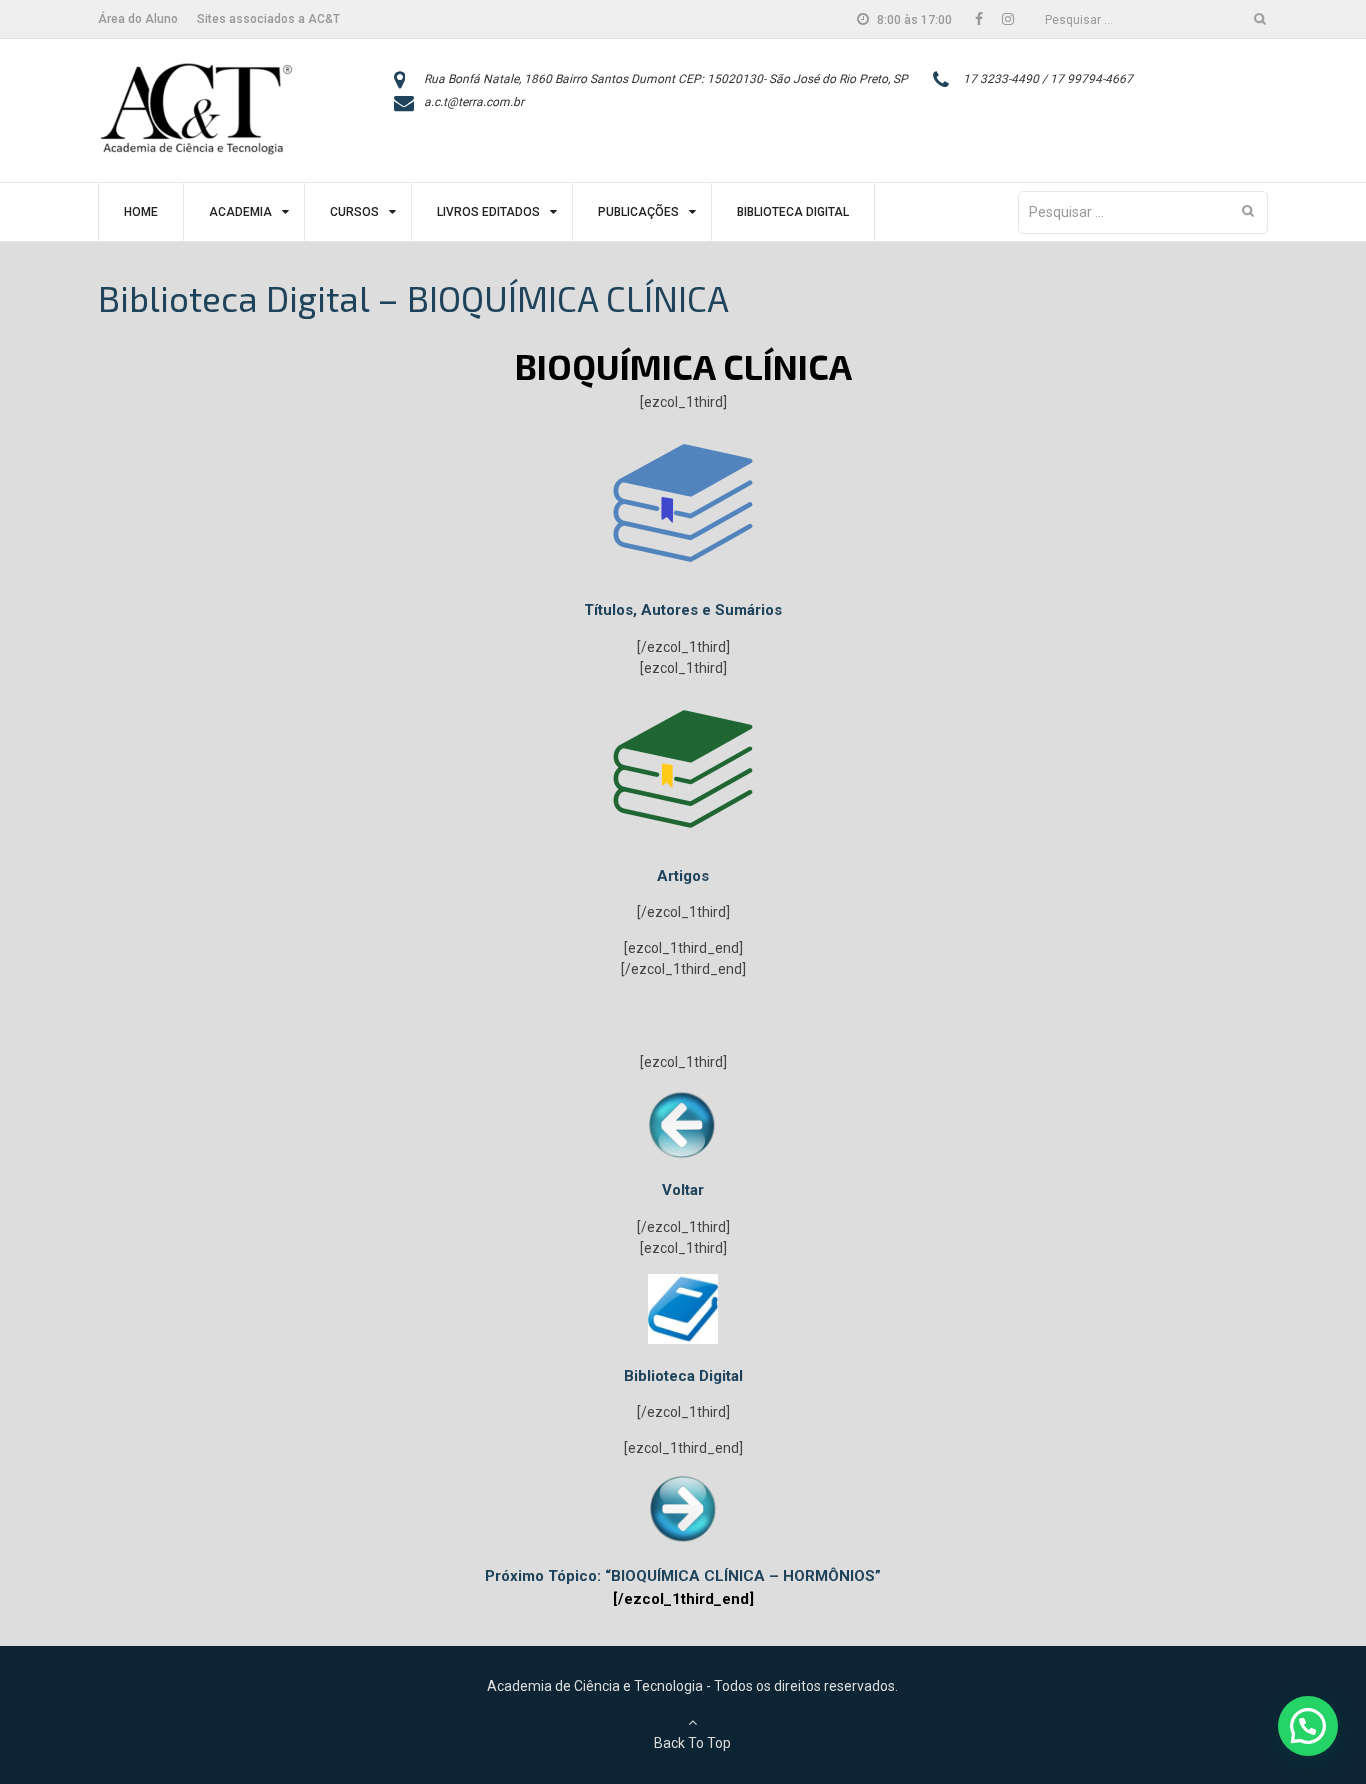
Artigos (683, 876)
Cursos (354, 212)
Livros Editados (488, 212)
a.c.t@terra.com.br (474, 102)
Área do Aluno (138, 19)
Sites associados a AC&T (268, 19)
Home (141, 212)
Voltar (683, 1190)
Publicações (638, 212)
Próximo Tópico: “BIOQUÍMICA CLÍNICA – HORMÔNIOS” (683, 1576)
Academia (240, 212)
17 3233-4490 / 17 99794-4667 (1048, 79)
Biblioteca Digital (793, 212)
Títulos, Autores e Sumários (683, 610)
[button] (1308, 1726)
